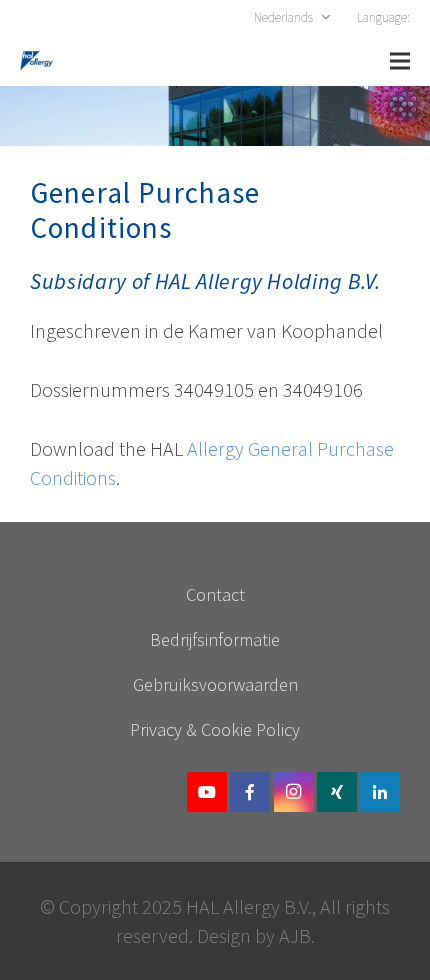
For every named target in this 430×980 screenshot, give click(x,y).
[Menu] (400, 61)
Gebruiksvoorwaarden (215, 684)
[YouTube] (207, 792)
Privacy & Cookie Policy (215, 729)
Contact (215, 594)
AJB (295, 935)
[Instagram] (294, 792)
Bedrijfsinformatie (215, 639)
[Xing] (337, 792)
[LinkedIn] (380, 792)
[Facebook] (250, 792)
